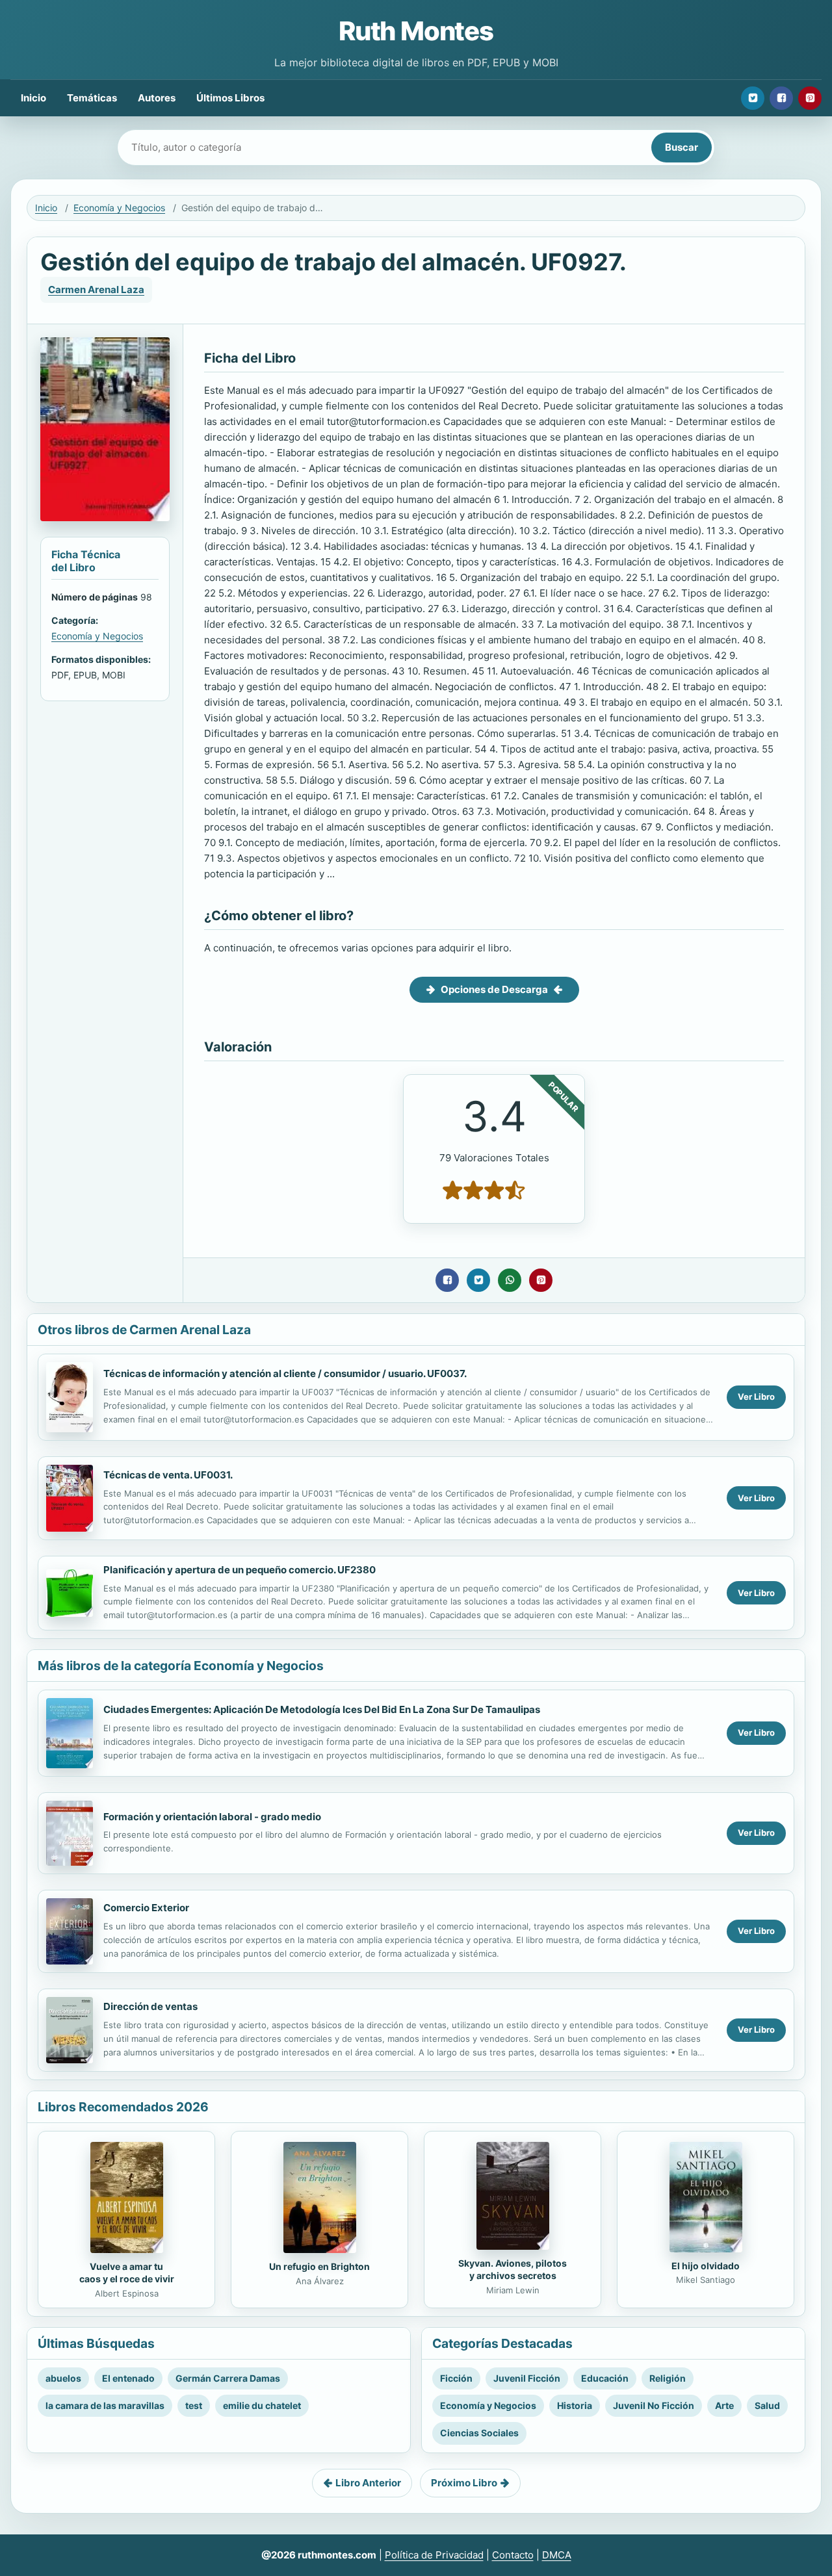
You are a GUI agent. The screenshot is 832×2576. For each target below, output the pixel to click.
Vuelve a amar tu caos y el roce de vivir (127, 2273)
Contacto (513, 2555)
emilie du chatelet (262, 2405)
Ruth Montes (416, 31)
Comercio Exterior (146, 1908)
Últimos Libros (230, 98)
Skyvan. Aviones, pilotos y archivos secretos (513, 2269)
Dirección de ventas (150, 2006)
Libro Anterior (368, 2483)
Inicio (33, 98)
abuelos (63, 2378)
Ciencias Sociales (479, 2433)
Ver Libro (756, 1397)
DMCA (557, 2555)
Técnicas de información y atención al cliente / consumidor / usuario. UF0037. (285, 1373)
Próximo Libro (464, 2483)
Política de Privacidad (434, 2555)
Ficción (456, 2378)
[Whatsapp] (510, 1280)
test (194, 2405)
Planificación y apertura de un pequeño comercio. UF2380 (240, 1570)
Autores (157, 98)
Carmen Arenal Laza (96, 290)
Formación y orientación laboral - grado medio (212, 1817)
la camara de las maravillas (105, 2405)
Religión (668, 2378)
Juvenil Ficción (527, 2378)
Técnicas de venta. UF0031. (168, 1475)
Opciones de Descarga (494, 989)
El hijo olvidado (706, 2266)
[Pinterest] (810, 98)
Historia (575, 2405)
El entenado (128, 2378)
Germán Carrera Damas (228, 2378)
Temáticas (92, 98)
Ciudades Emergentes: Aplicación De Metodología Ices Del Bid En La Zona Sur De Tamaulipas (322, 1709)
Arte (724, 2405)
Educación (605, 2378)
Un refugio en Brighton (319, 2266)
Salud (767, 2405)
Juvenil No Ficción (654, 2405)
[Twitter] (753, 98)
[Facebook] (781, 98)
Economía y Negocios (119, 208)
